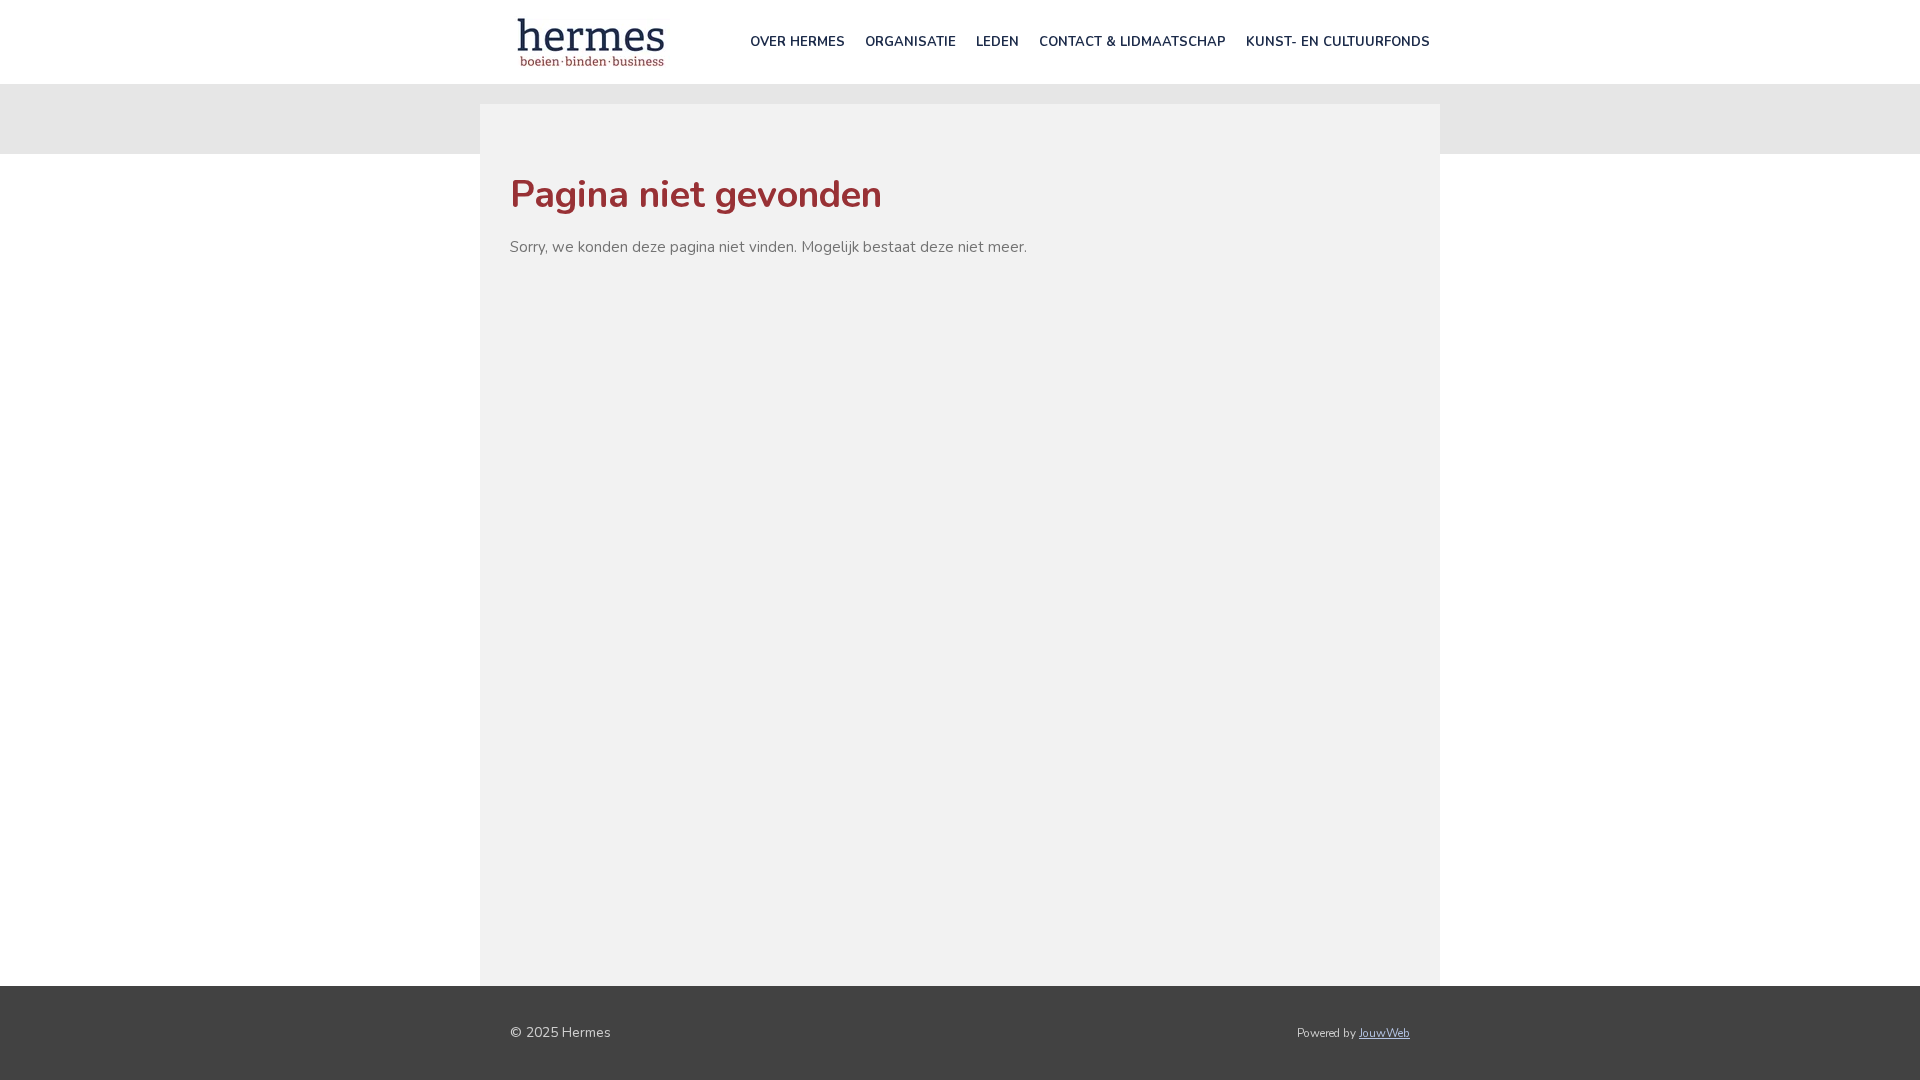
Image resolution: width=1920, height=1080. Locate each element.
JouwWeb (1384, 1033)
